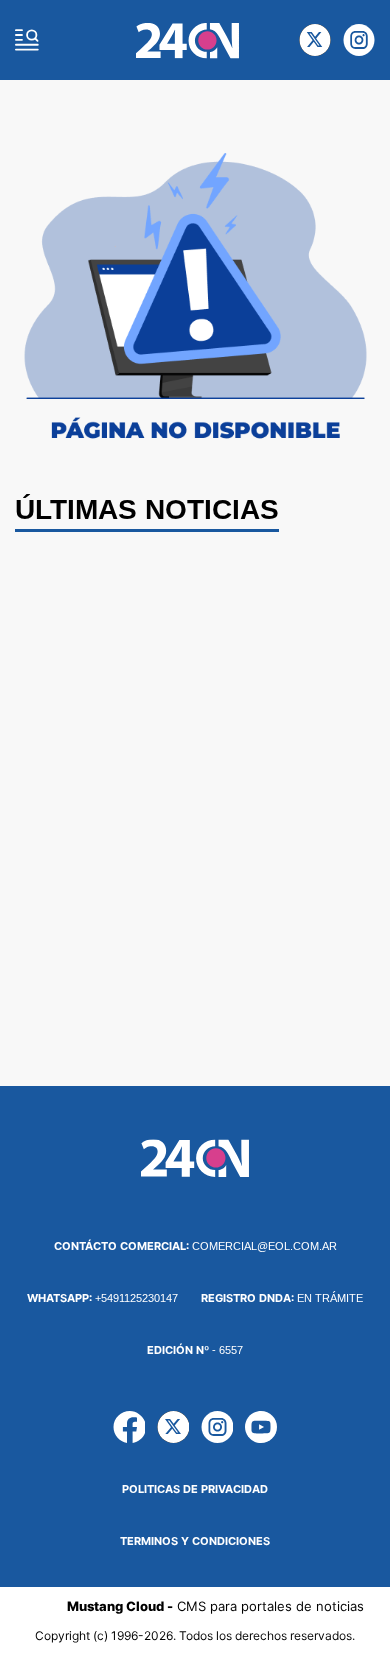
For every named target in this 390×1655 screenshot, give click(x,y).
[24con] (187, 40)
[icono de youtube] (261, 1427)
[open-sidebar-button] (27, 40)
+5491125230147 (102, 1298)
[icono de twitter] (315, 40)
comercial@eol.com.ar (195, 1246)
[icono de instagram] (359, 40)
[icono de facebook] (129, 1427)
